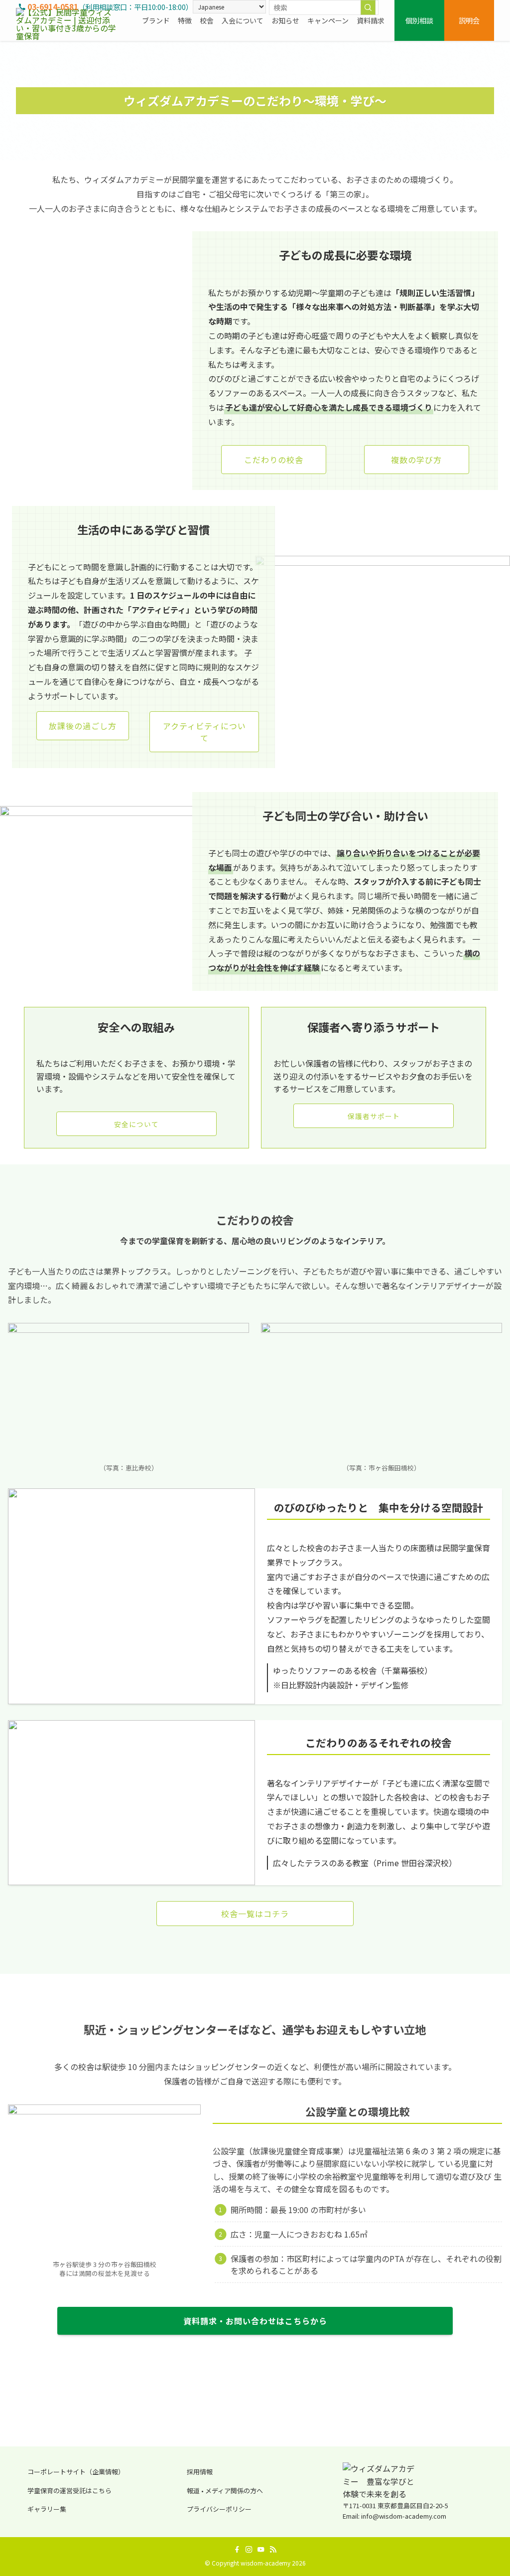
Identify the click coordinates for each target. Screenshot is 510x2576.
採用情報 (200, 2472)
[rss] (273, 2550)
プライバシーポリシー (219, 2509)
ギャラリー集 (47, 2509)
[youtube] (261, 2550)
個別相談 (419, 20)
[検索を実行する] (368, 7)
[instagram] (249, 2550)
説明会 (469, 20)
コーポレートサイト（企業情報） (76, 2472)
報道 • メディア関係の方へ (225, 2491)
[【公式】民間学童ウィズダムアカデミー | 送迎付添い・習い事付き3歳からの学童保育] (67, 20)
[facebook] (237, 2550)
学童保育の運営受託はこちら (69, 2491)
